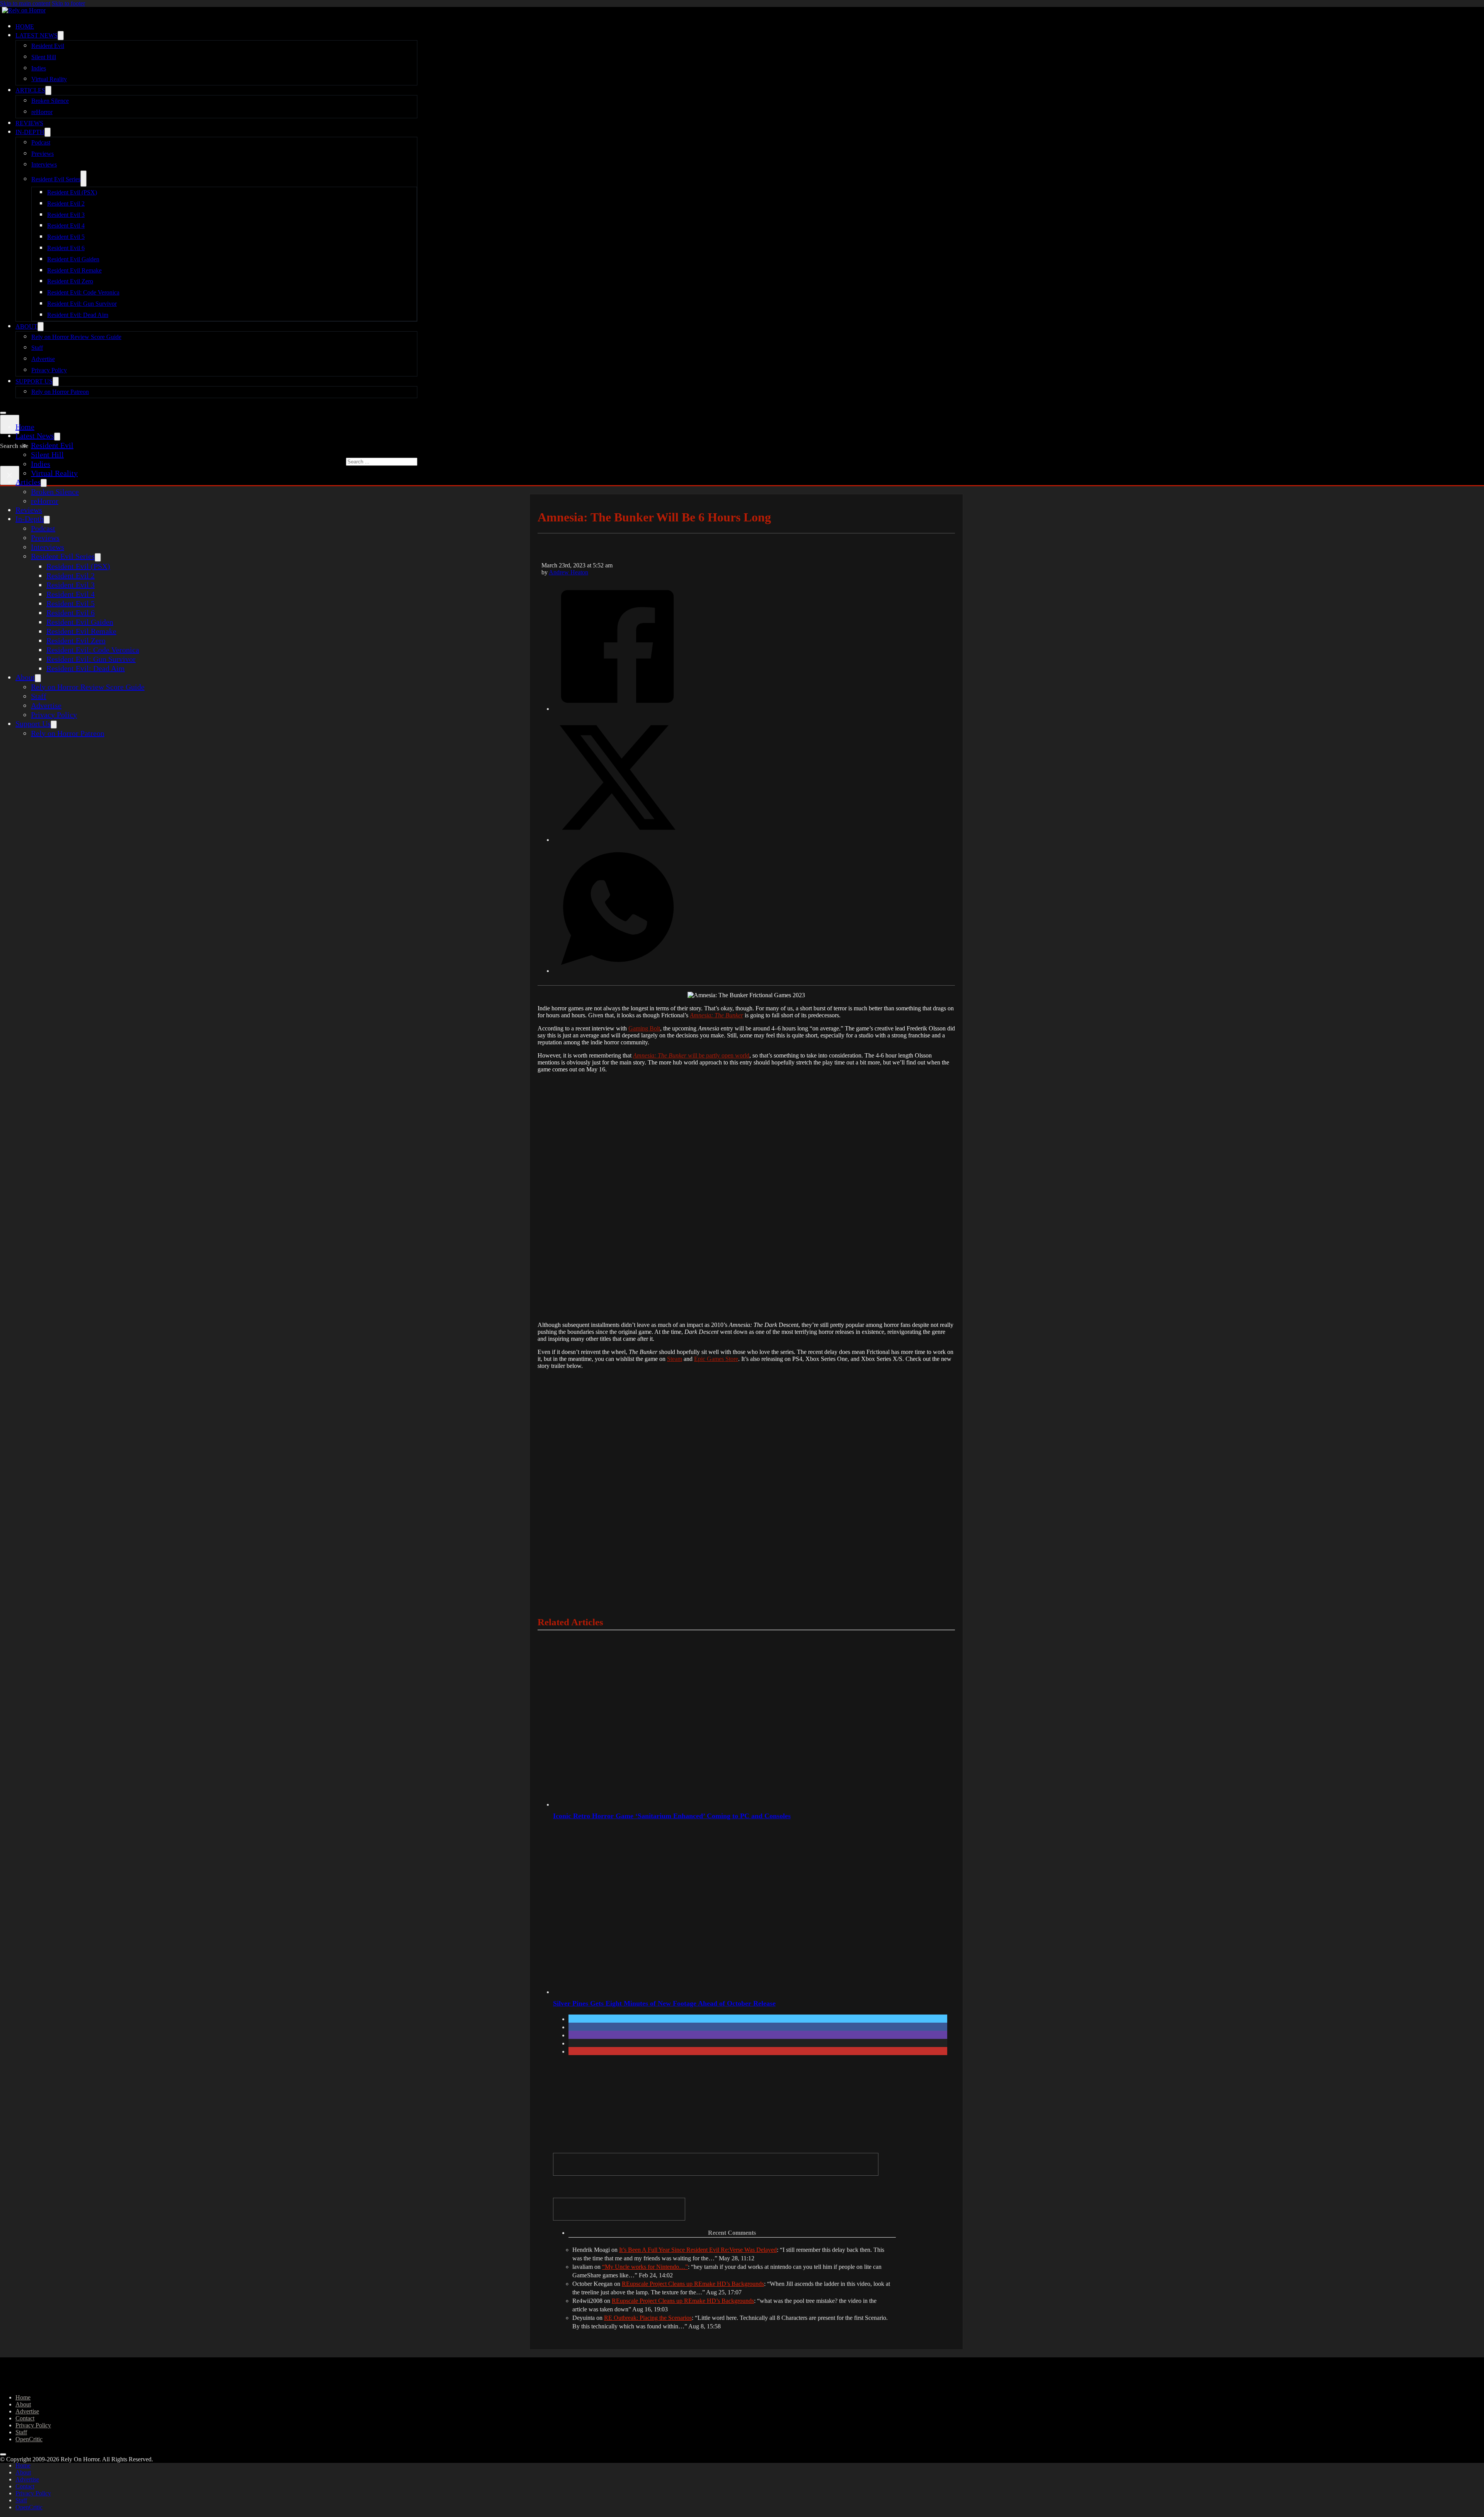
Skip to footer (68, 3)
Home (25, 26)
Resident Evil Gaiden (73, 259)
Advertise (43, 359)
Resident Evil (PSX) (72, 192)
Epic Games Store (716, 1359)
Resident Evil (48, 46)
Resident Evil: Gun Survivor (82, 304)
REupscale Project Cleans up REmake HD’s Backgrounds (693, 2284)
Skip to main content (25, 3)
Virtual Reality (49, 79)
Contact (25, 2418)
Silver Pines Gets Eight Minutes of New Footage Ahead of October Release (664, 2003)
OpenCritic (29, 2439)
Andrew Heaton (568, 572)
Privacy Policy (49, 370)
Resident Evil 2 (66, 204)
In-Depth (30, 132)
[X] (617, 839)
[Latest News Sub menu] (61, 36)
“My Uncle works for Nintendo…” (645, 2267)
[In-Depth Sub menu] (48, 132)
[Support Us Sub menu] (56, 381)
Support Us (34, 381)
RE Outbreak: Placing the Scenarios (648, 2318)
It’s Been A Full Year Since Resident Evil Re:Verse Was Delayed (698, 2250)
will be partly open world (691, 1055)
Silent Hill (44, 57)
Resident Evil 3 (66, 215)
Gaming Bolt (644, 1028)
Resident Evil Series (56, 179)
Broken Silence (50, 101)
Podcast (41, 142)
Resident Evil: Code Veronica (83, 292)
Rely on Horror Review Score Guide (76, 337)
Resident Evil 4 (66, 226)
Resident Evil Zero (70, 281)
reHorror (42, 112)
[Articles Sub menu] (48, 90)
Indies (39, 68)
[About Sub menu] (41, 327)
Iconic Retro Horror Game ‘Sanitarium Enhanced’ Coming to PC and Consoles (672, 1816)
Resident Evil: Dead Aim (78, 315)
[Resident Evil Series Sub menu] (83, 179)
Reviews (29, 123)
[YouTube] (619, 2209)
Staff (37, 348)
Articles (30, 90)
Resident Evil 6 (66, 248)
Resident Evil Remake (74, 270)
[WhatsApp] (617, 970)
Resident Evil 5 (66, 237)
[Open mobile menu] (3, 413)
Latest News (37, 35)
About (26, 326)
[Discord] (716, 2164)
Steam (675, 1359)
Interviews (44, 164)
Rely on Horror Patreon (60, 392)
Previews (43, 154)
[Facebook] (617, 708)
